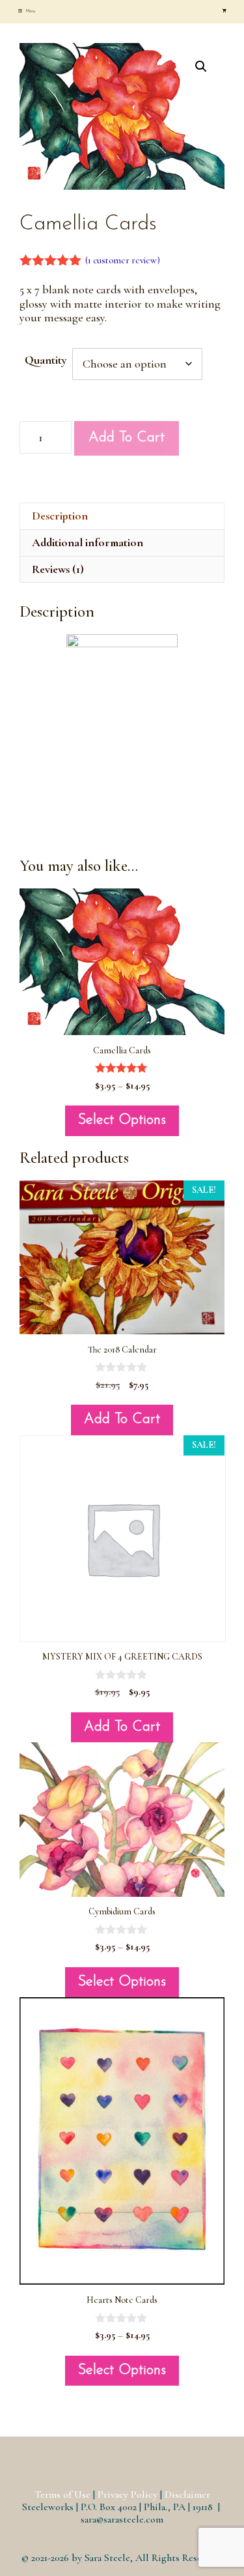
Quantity (46, 360)
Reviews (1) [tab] (58, 569)
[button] (201, 66)
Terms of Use (62, 2495)
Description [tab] (60, 516)
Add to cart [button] (122, 1419)
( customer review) (123, 260)
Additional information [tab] (88, 542)
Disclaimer (187, 2495)
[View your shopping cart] (224, 12)
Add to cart (127, 438)
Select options (122, 1120)
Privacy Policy (128, 2495)
